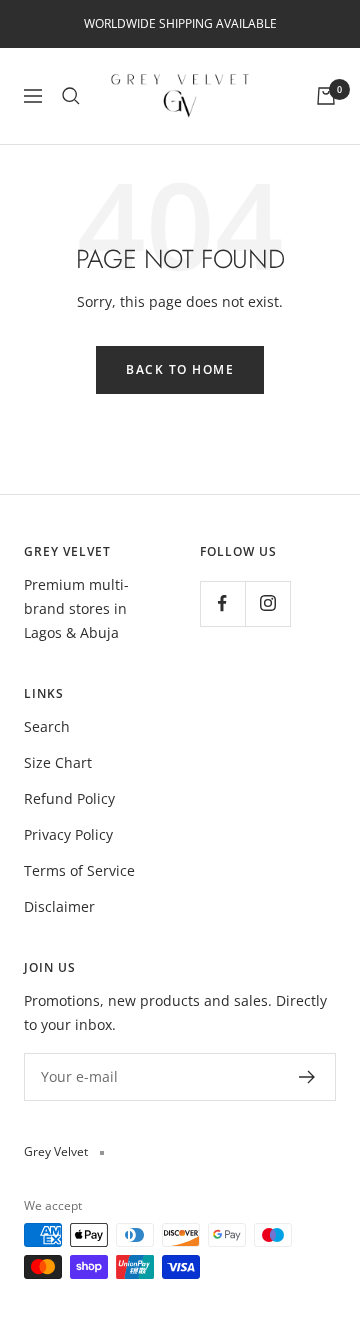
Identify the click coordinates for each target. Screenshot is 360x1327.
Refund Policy (69, 798)
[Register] (307, 1077)
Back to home (180, 369)
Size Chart (58, 762)
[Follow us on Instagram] (267, 603)
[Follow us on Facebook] (222, 603)
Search (47, 726)
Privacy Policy (68, 834)
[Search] (71, 96)
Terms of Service (79, 870)
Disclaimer (59, 906)
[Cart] (326, 96)
